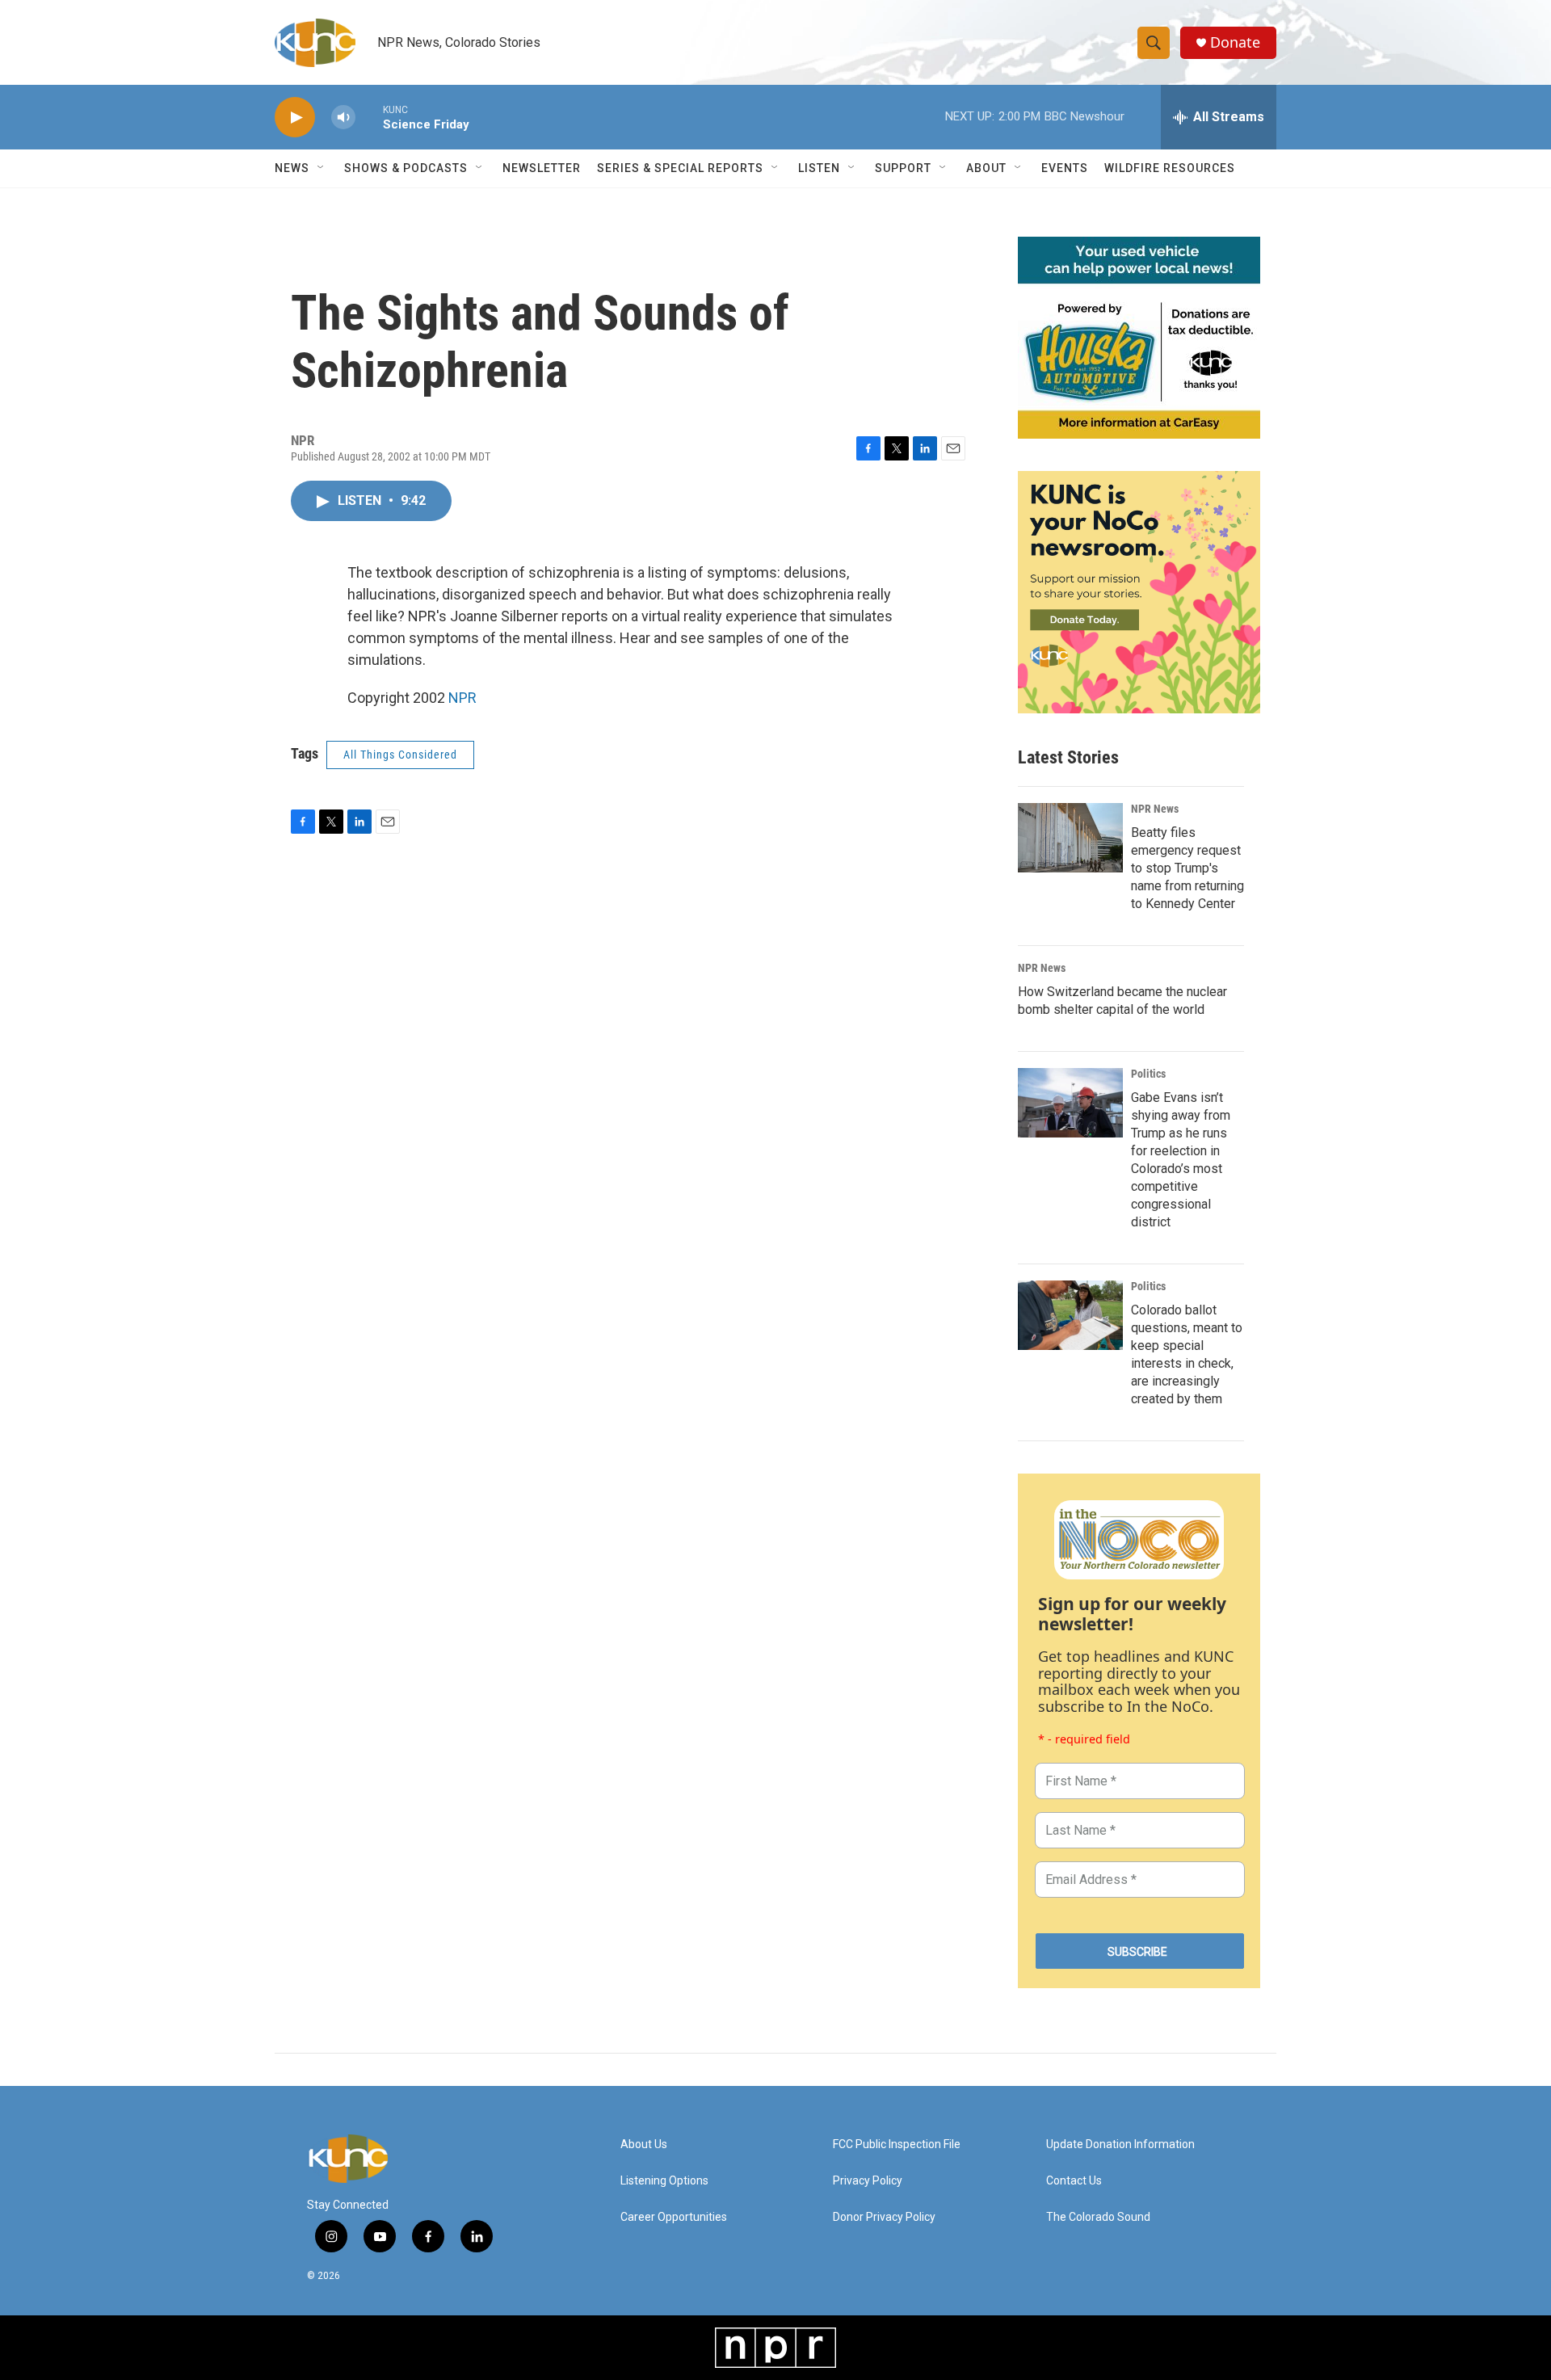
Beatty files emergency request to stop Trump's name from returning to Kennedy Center (1187, 868)
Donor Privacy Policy (884, 2217)
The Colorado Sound (1098, 2217)
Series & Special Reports (680, 168)
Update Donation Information (1120, 2145)
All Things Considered (400, 755)
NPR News (1155, 809)
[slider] (369, 117)
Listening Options (664, 2181)
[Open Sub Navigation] (322, 168)
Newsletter (542, 168)
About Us (644, 2145)
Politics (1148, 1074)
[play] (295, 118)
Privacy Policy (868, 2181)
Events (1065, 168)
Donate (1235, 42)
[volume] (343, 118)
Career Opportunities (674, 2217)
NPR (462, 698)
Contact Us (1074, 2181)
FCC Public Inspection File (897, 2145)
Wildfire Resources (1170, 168)
